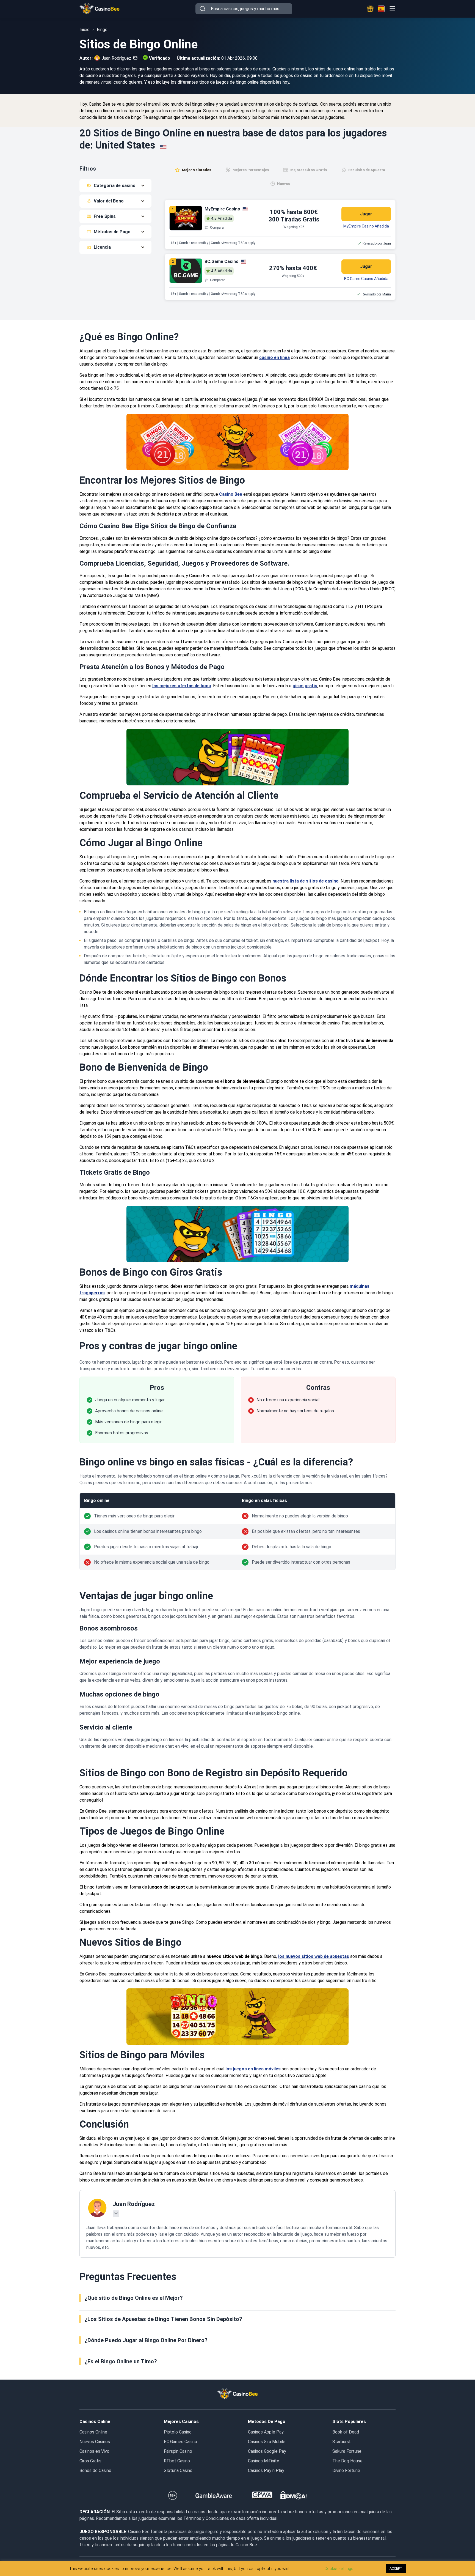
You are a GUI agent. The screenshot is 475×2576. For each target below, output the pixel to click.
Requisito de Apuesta (367, 170)
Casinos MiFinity (263, 2461)
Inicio (85, 30)
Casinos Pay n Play (266, 2471)
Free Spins (105, 216)
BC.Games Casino (180, 2442)
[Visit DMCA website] (294, 2495)
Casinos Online (93, 2432)
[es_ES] (381, 9)
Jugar (366, 214)
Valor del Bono (109, 201)
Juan (387, 243)
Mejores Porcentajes (251, 170)
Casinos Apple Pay (266, 2432)
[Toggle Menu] (392, 9)
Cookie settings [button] (339, 2569)
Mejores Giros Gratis (309, 170)
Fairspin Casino (178, 2451)
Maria (387, 294)
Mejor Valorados (197, 170)
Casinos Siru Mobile (267, 2442)
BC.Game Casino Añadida (366, 279)
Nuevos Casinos (95, 2442)
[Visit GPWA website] (262, 2495)
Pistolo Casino (178, 2432)
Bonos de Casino (95, 2471)
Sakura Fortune (347, 2451)
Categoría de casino (115, 186)
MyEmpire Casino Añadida (366, 226)
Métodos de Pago (112, 232)
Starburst (342, 2442)
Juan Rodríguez (116, 58)
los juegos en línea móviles (253, 2069)
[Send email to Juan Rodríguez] (134, 58)
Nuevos (284, 184)
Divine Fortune (346, 2471)
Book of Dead (346, 2432)
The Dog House (347, 2461)
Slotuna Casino (178, 2471)
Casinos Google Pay (267, 2451)
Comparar (217, 228)
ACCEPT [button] (396, 2568)
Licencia (102, 247)
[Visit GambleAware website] (214, 2495)
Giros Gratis (90, 2461)
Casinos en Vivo (94, 2451)
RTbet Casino (177, 2461)
